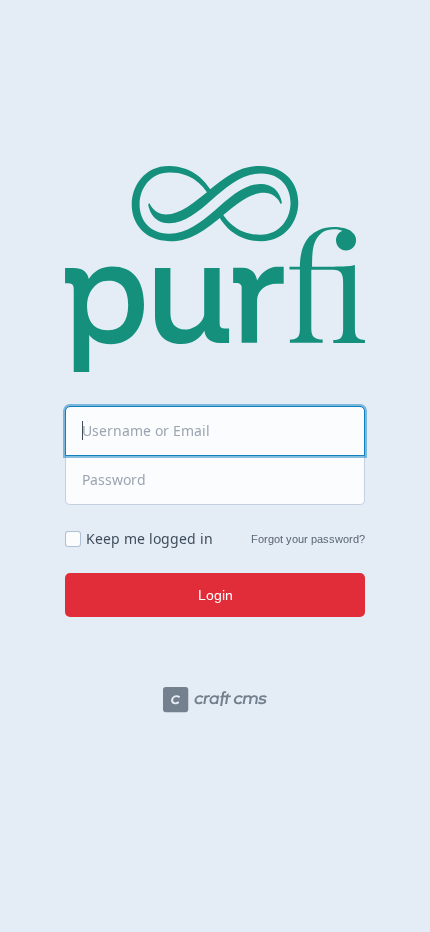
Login (215, 595)
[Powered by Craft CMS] (215, 702)
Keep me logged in (149, 539)
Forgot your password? (308, 539)
